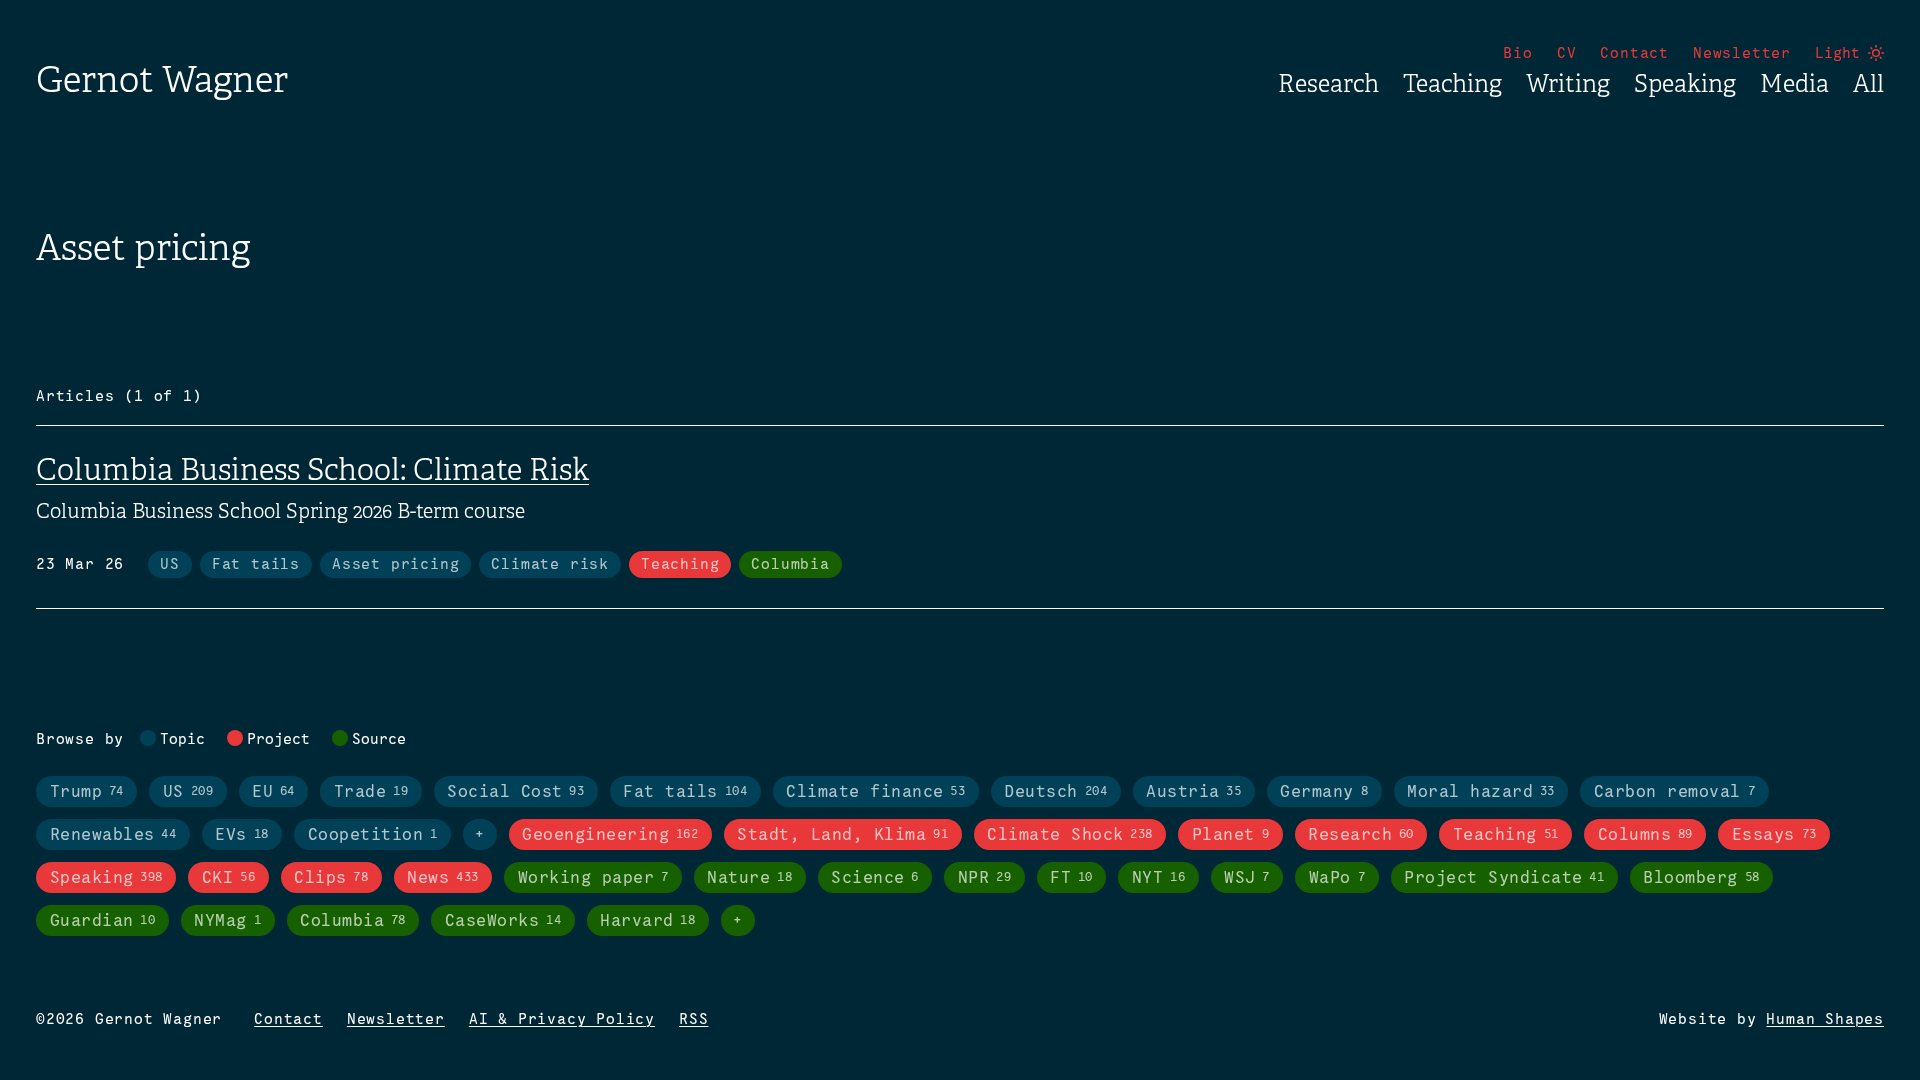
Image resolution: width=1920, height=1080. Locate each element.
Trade (371, 792)
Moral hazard (1481, 792)
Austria (1193, 792)
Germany (1324, 792)
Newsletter (1742, 54)
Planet (1230, 835)
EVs (241, 835)
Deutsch (1055, 792)
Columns (1645, 835)
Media (1794, 84)
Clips (331, 878)
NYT (1158, 878)
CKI (228, 878)
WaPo (1337, 878)
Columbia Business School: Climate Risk (312, 470)
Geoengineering (610, 835)
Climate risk (550, 565)
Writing (1568, 84)
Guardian (103, 921)
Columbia (790, 565)
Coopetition (373, 835)
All (1868, 84)
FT (1071, 878)
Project (278, 740)
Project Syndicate (1504, 878)
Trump (87, 792)
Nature (749, 878)
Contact (1634, 54)
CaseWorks (503, 921)
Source (379, 740)
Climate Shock (1070, 835)
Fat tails (256, 565)
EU (273, 792)
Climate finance (875, 792)
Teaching (1452, 84)
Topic (182, 740)
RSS (693, 1020)
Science (875, 878)
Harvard (647, 921)
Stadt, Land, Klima (842, 835)
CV (1567, 54)
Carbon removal (1674, 792)
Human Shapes (1825, 1020)
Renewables (113, 835)
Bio (1517, 54)
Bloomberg (1701, 878)
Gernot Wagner (162, 79)
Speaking (1685, 84)
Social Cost (515, 792)
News (442, 878)
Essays (1774, 835)
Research (1328, 84)
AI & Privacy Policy (562, 1020)
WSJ (1247, 878)
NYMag (227, 921)
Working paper (593, 878)
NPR (984, 878)
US (170, 565)
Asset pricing (395, 565)
